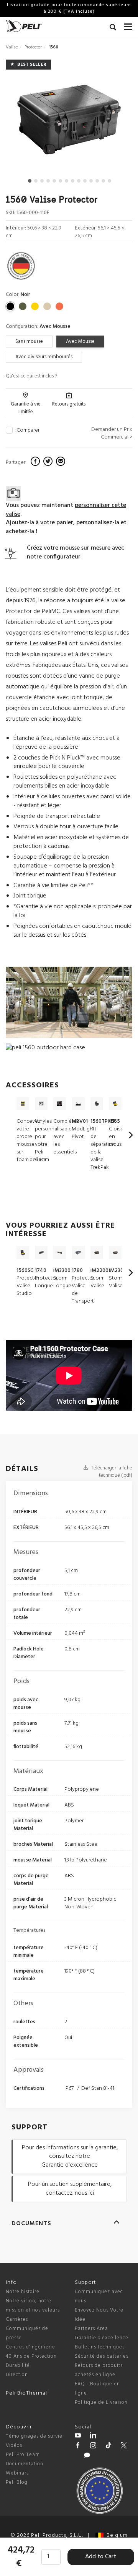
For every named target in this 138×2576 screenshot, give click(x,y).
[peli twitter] (124, 2446)
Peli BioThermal (26, 2393)
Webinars (17, 2473)
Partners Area (91, 2329)
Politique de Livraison (101, 2402)
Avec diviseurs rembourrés (44, 357)
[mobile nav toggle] (128, 25)
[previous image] (25, 122)
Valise (12, 47)
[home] (24, 26)
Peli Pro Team (23, 2455)
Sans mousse (29, 342)
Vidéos (14, 2446)
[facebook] (36, 462)
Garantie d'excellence (102, 2338)
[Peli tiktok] (108, 2446)
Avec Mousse (80, 342)
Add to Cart (101, 2557)
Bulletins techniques (100, 2347)
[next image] (113, 122)
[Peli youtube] (78, 2436)
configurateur (62, 557)
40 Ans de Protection (31, 2356)
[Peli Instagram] (93, 2446)
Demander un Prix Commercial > (112, 433)
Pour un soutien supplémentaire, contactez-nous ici (70, 2189)
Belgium (116, 2535)
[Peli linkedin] (93, 2436)
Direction (17, 2375)
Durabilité (18, 2366)
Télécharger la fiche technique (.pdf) (111, 1472)
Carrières (17, 2319)
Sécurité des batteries (102, 2356)
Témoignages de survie (34, 2436)
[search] (113, 28)
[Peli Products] (78, 2446)
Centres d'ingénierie (30, 2347)
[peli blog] (87, 2456)
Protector (33, 47)
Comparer (28, 430)
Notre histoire (23, 2292)
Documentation (25, 2464)
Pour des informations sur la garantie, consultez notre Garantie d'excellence (70, 2157)
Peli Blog (17, 2482)
